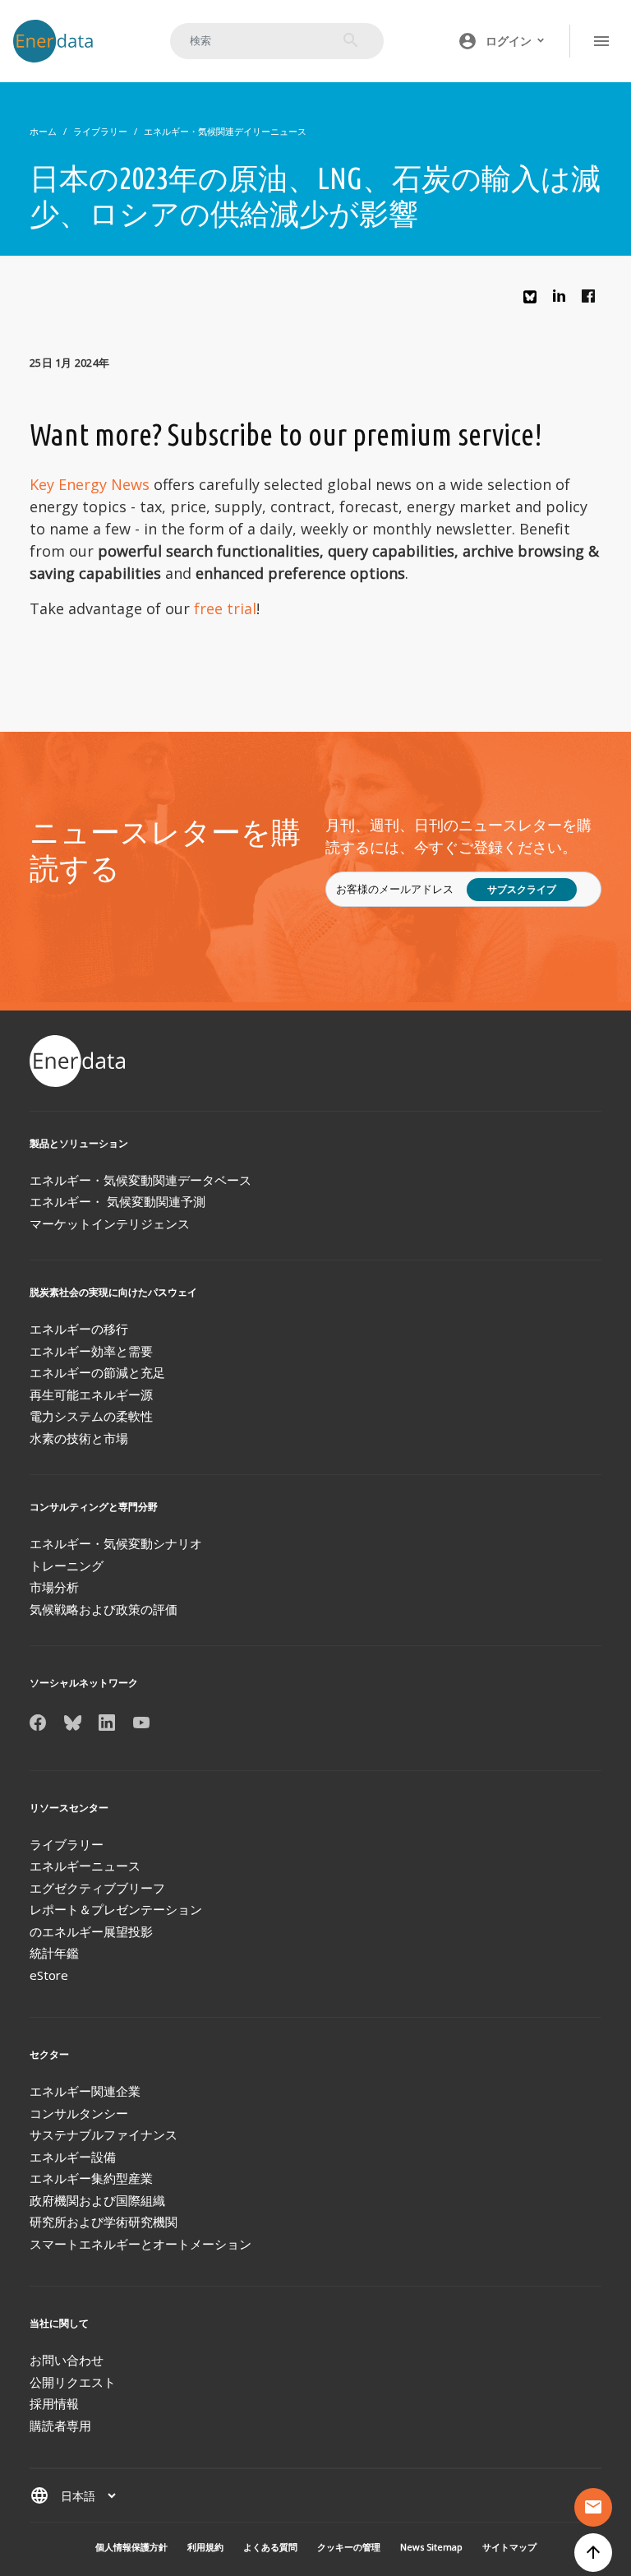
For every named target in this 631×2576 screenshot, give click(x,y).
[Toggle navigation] (601, 41)
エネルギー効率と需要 (91, 1351)
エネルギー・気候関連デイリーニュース (225, 131)
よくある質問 (270, 2547)
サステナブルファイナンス (104, 2134)
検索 (351, 40)
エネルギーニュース (85, 1866)
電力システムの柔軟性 (91, 1416)
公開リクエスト (73, 2382)
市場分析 (54, 1587)
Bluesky (534, 303)
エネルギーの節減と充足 (97, 1372)
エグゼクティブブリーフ (97, 1888)
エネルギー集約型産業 (91, 2178)
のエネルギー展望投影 (91, 1931)
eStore (49, 1975)
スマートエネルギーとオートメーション (140, 2244)
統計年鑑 (54, 1953)
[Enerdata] (79, 1061)
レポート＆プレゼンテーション (116, 1909)
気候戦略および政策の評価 (104, 1609)
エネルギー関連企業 (85, 2091)
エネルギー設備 (73, 2157)
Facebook (592, 300)
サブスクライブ (522, 889)
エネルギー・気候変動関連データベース (140, 1180)
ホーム (43, 131)
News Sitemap (431, 2547)
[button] (502, 41)
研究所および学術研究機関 (104, 2222)
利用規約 (205, 2547)
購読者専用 (60, 2426)
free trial (225, 608)
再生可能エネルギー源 (91, 1394)
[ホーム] (61, 41)
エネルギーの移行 (79, 1329)
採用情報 (54, 2403)
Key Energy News (90, 484)
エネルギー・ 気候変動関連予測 (117, 1201)
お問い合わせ (67, 2360)
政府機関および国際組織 (97, 2200)
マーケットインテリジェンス (110, 1223)
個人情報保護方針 (131, 2547)
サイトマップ (509, 2547)
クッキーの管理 (349, 2547)
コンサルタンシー (79, 2113)
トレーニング (67, 1565)
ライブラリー (100, 131)
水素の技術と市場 (79, 1438)
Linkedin (564, 300)
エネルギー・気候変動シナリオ (116, 1543)
